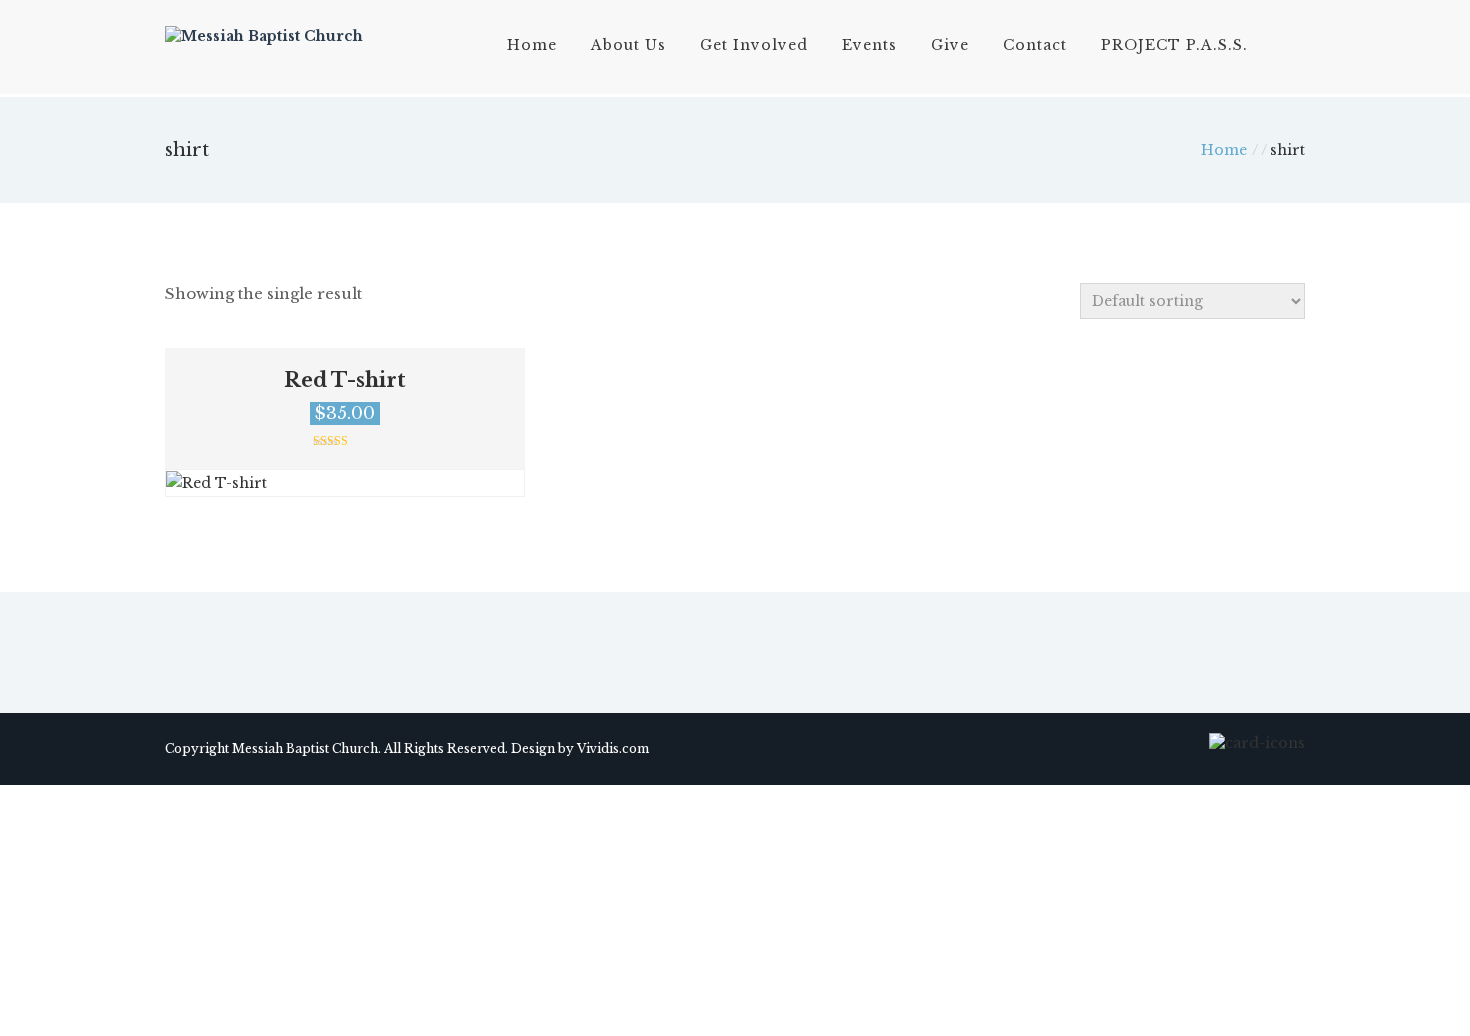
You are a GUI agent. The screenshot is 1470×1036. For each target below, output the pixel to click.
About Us (628, 45)
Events (869, 45)
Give (950, 45)
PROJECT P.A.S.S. (1174, 45)
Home (532, 45)
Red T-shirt (345, 380)
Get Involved (754, 45)
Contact (1035, 45)
